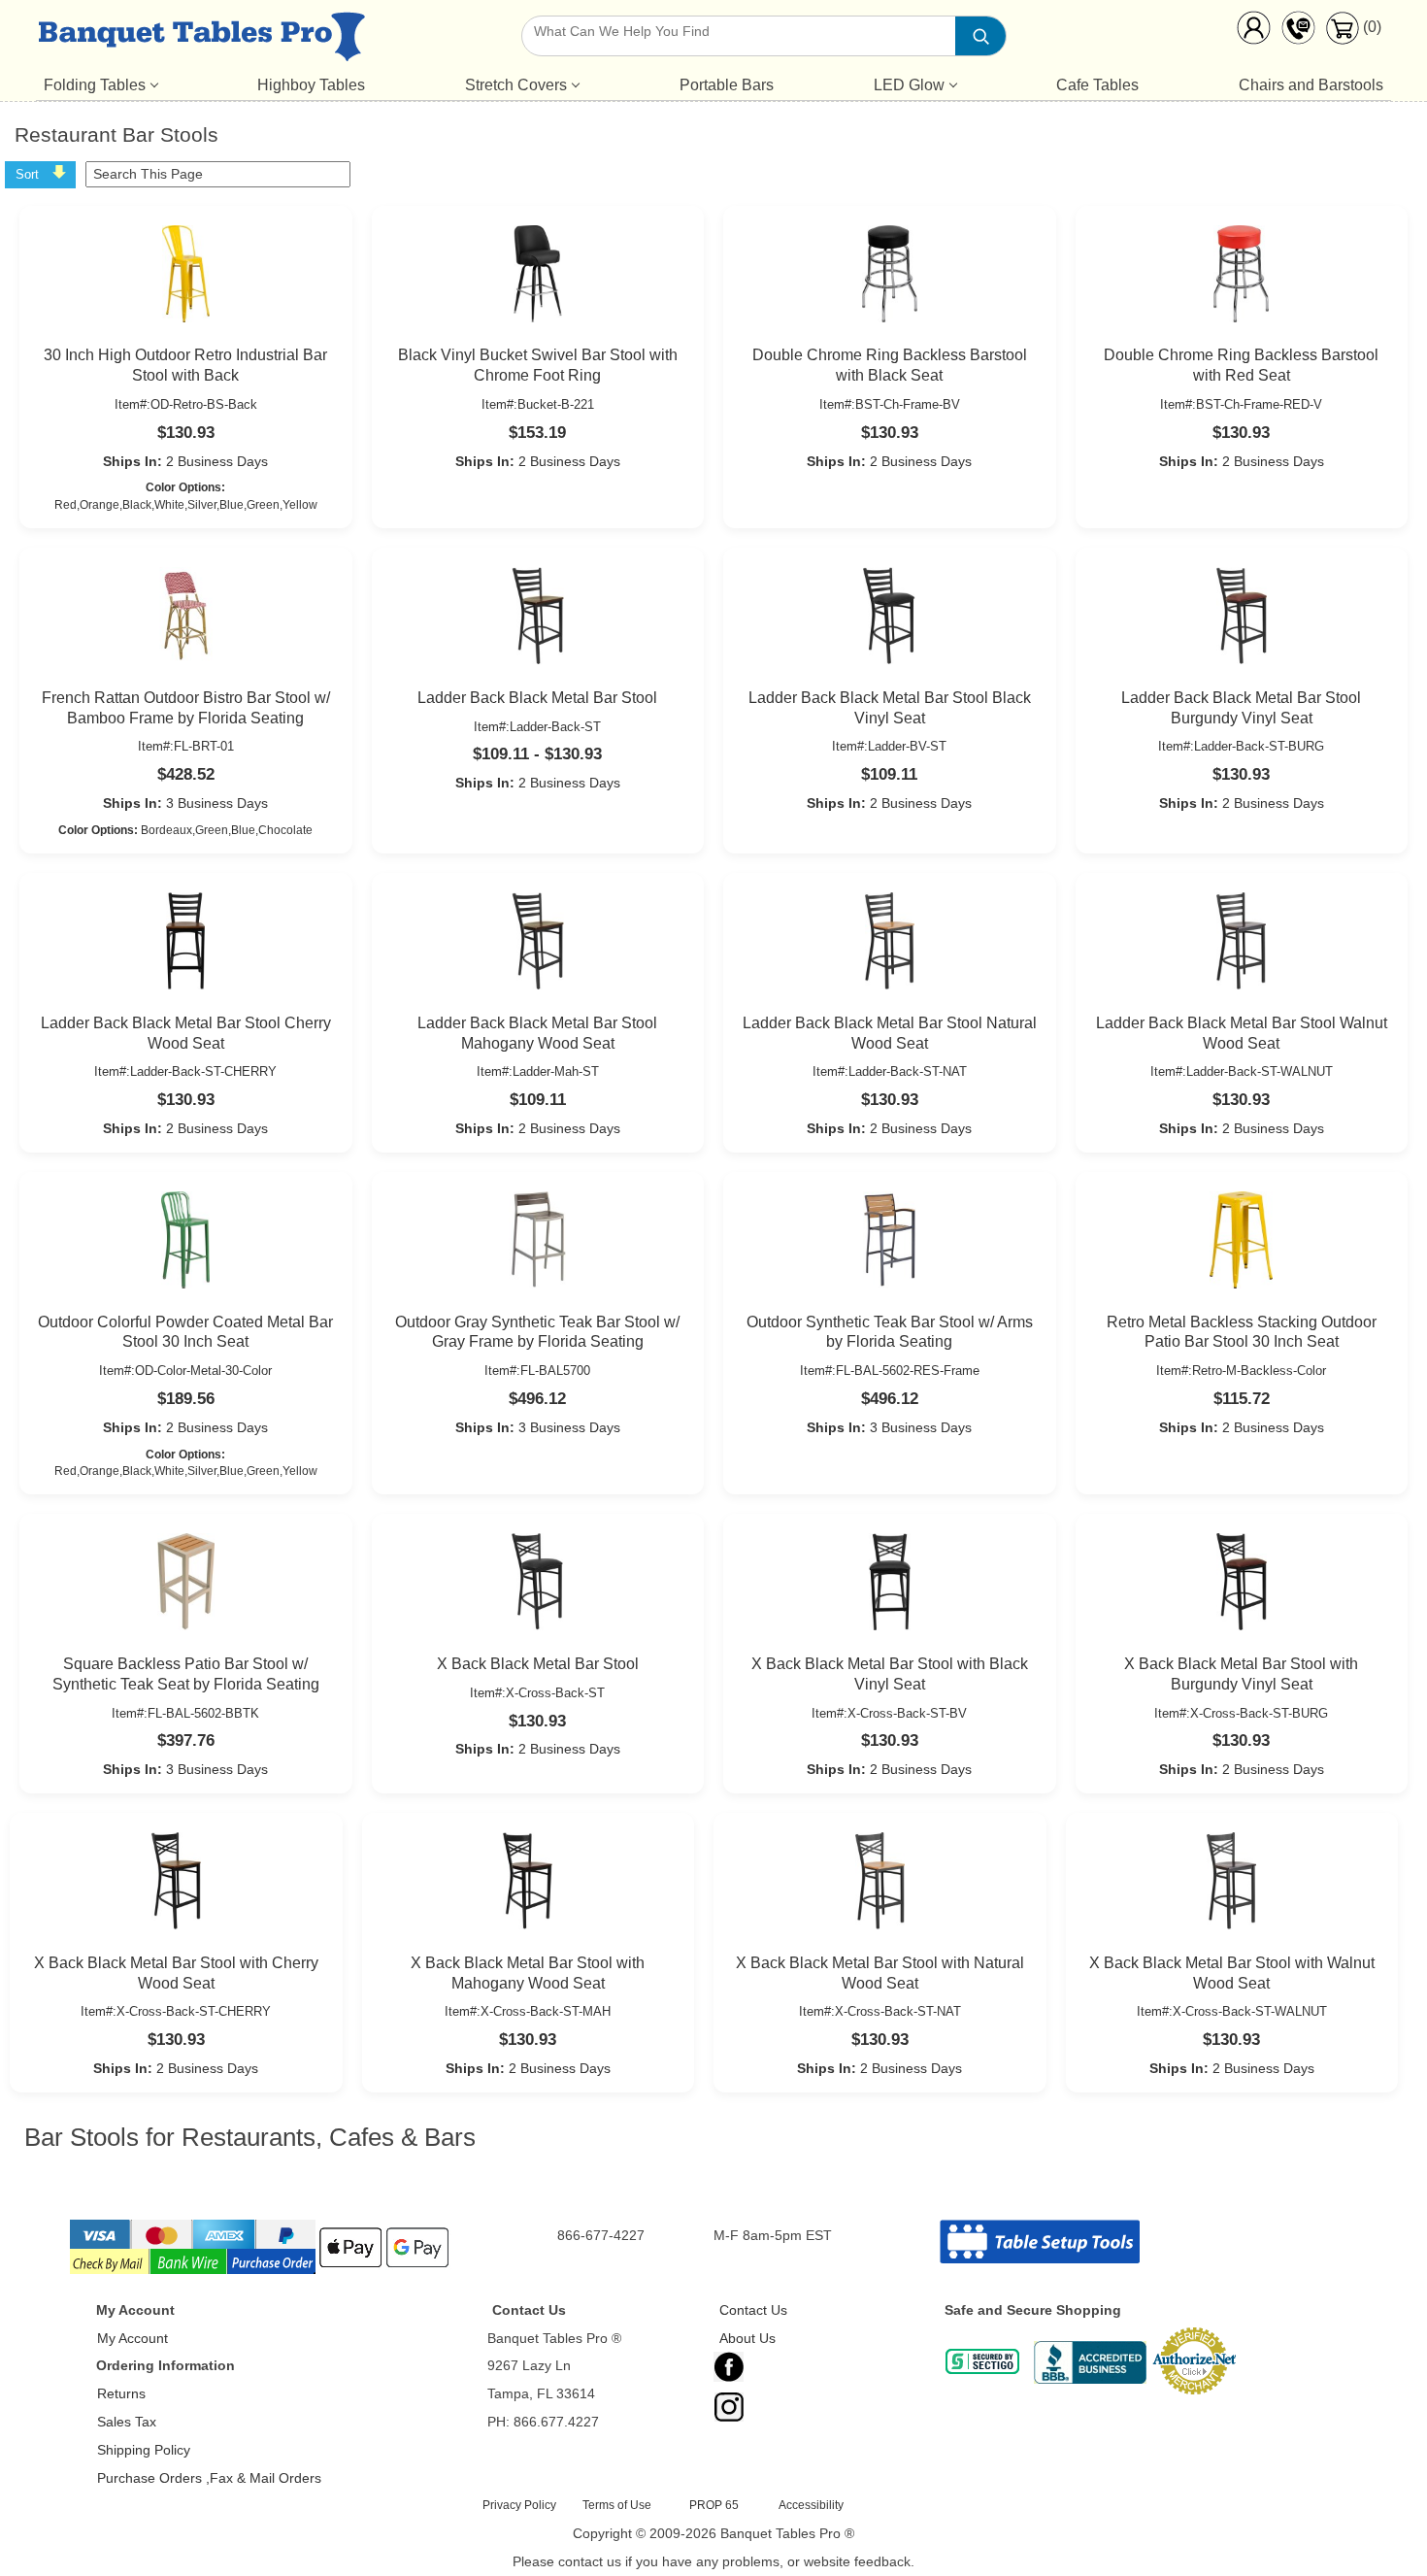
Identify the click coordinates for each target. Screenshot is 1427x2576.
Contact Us (753, 2310)
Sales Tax (127, 2422)
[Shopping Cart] (1342, 39)
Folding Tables (95, 85)
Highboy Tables (311, 85)
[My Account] (1253, 32)
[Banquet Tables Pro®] (201, 41)
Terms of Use (617, 2505)
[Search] (980, 36)
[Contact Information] (1298, 32)
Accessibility (811, 2505)
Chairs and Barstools (1311, 85)
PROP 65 (714, 2505)
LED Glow (909, 85)
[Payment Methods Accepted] (261, 2272)
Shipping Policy (144, 2450)
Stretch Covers (516, 85)
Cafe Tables (1097, 85)
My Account (133, 2338)
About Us (747, 2338)
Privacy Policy (519, 2505)
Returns (121, 2393)
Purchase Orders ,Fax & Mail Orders (209, 2478)
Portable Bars (727, 85)
